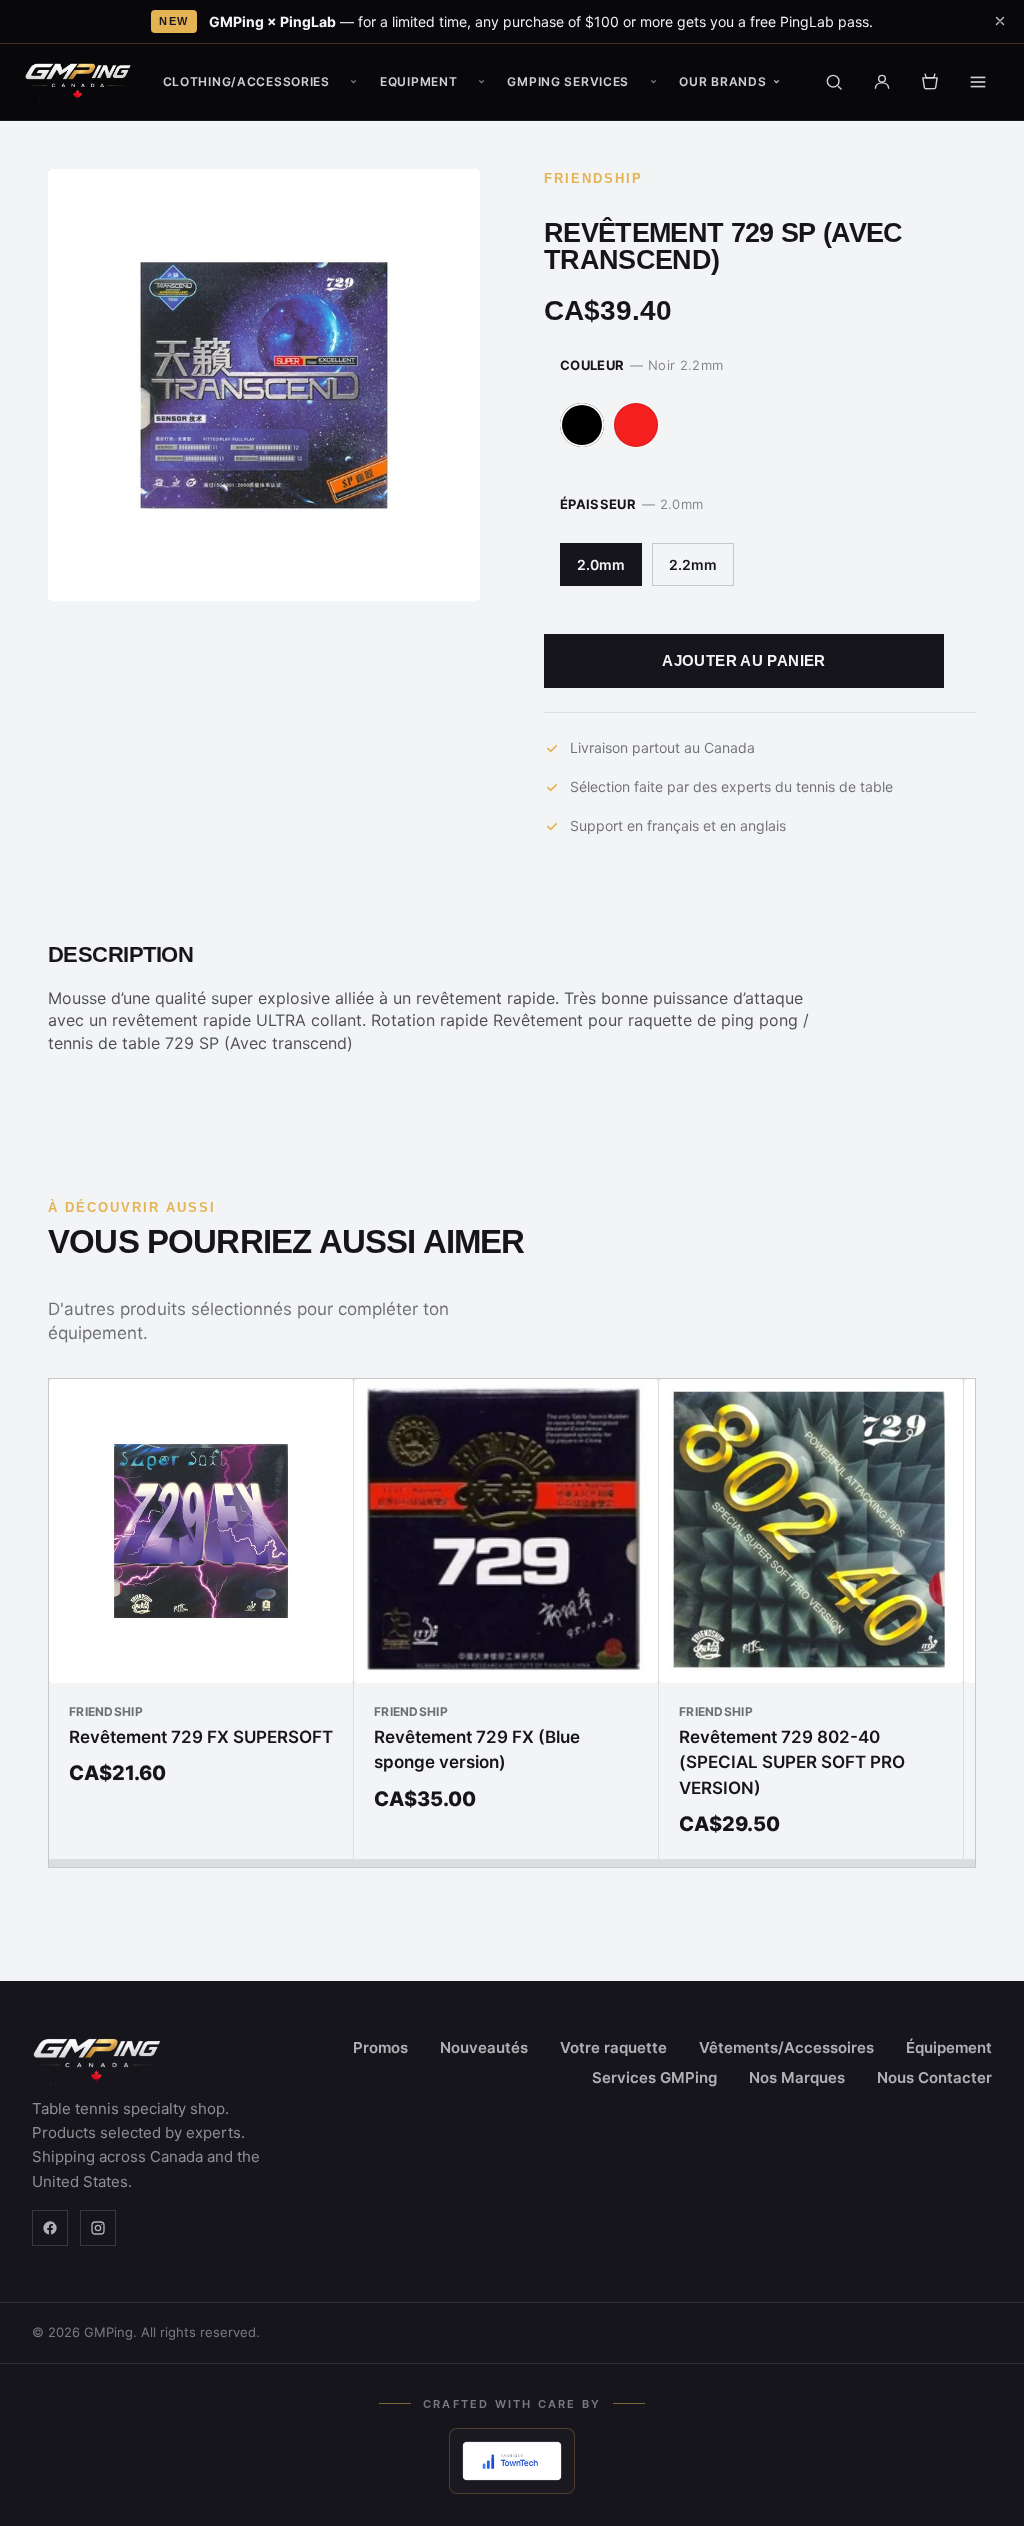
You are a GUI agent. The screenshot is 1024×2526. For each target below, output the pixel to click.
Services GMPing (654, 2077)
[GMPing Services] (653, 82)
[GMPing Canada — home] (78, 82)
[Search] (834, 82)
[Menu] (978, 82)
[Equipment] (481, 82)
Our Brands (722, 81)
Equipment (418, 81)
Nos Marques (797, 2077)
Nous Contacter (934, 2077)
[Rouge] (636, 425)
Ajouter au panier (743, 660)
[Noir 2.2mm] (582, 425)
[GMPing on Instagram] (98, 2228)
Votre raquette (613, 2047)
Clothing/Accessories (246, 81)
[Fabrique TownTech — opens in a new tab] (511, 2461)
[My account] (882, 82)
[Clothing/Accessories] (354, 82)
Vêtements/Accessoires (786, 2047)
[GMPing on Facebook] (50, 2228)
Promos (380, 2047)
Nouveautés (484, 2047)
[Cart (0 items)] (930, 82)
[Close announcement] (1000, 21)
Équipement (949, 2047)
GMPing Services (568, 81)
